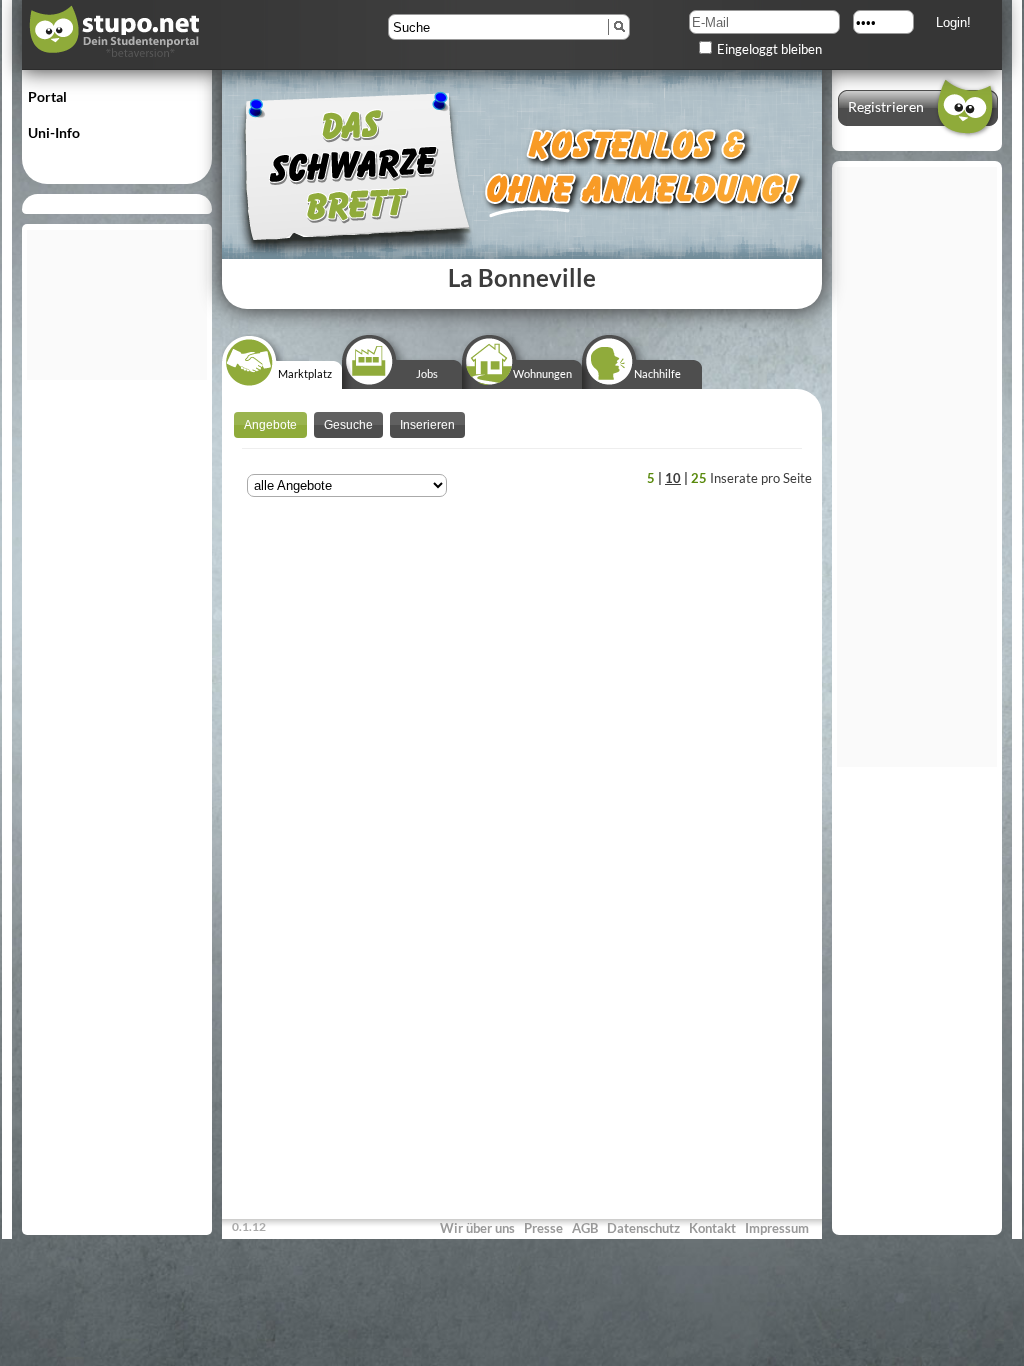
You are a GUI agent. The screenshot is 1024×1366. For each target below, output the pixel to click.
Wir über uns (477, 1228)
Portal (47, 96)
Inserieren (427, 425)
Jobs (427, 373)
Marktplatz (305, 373)
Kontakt (712, 1228)
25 (699, 478)
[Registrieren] (917, 132)
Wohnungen (542, 373)
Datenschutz (643, 1228)
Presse (543, 1228)
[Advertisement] (117, 305)
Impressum (777, 1228)
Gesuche (348, 425)
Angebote (270, 425)
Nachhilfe (657, 373)
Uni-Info (54, 132)
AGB (585, 1228)
